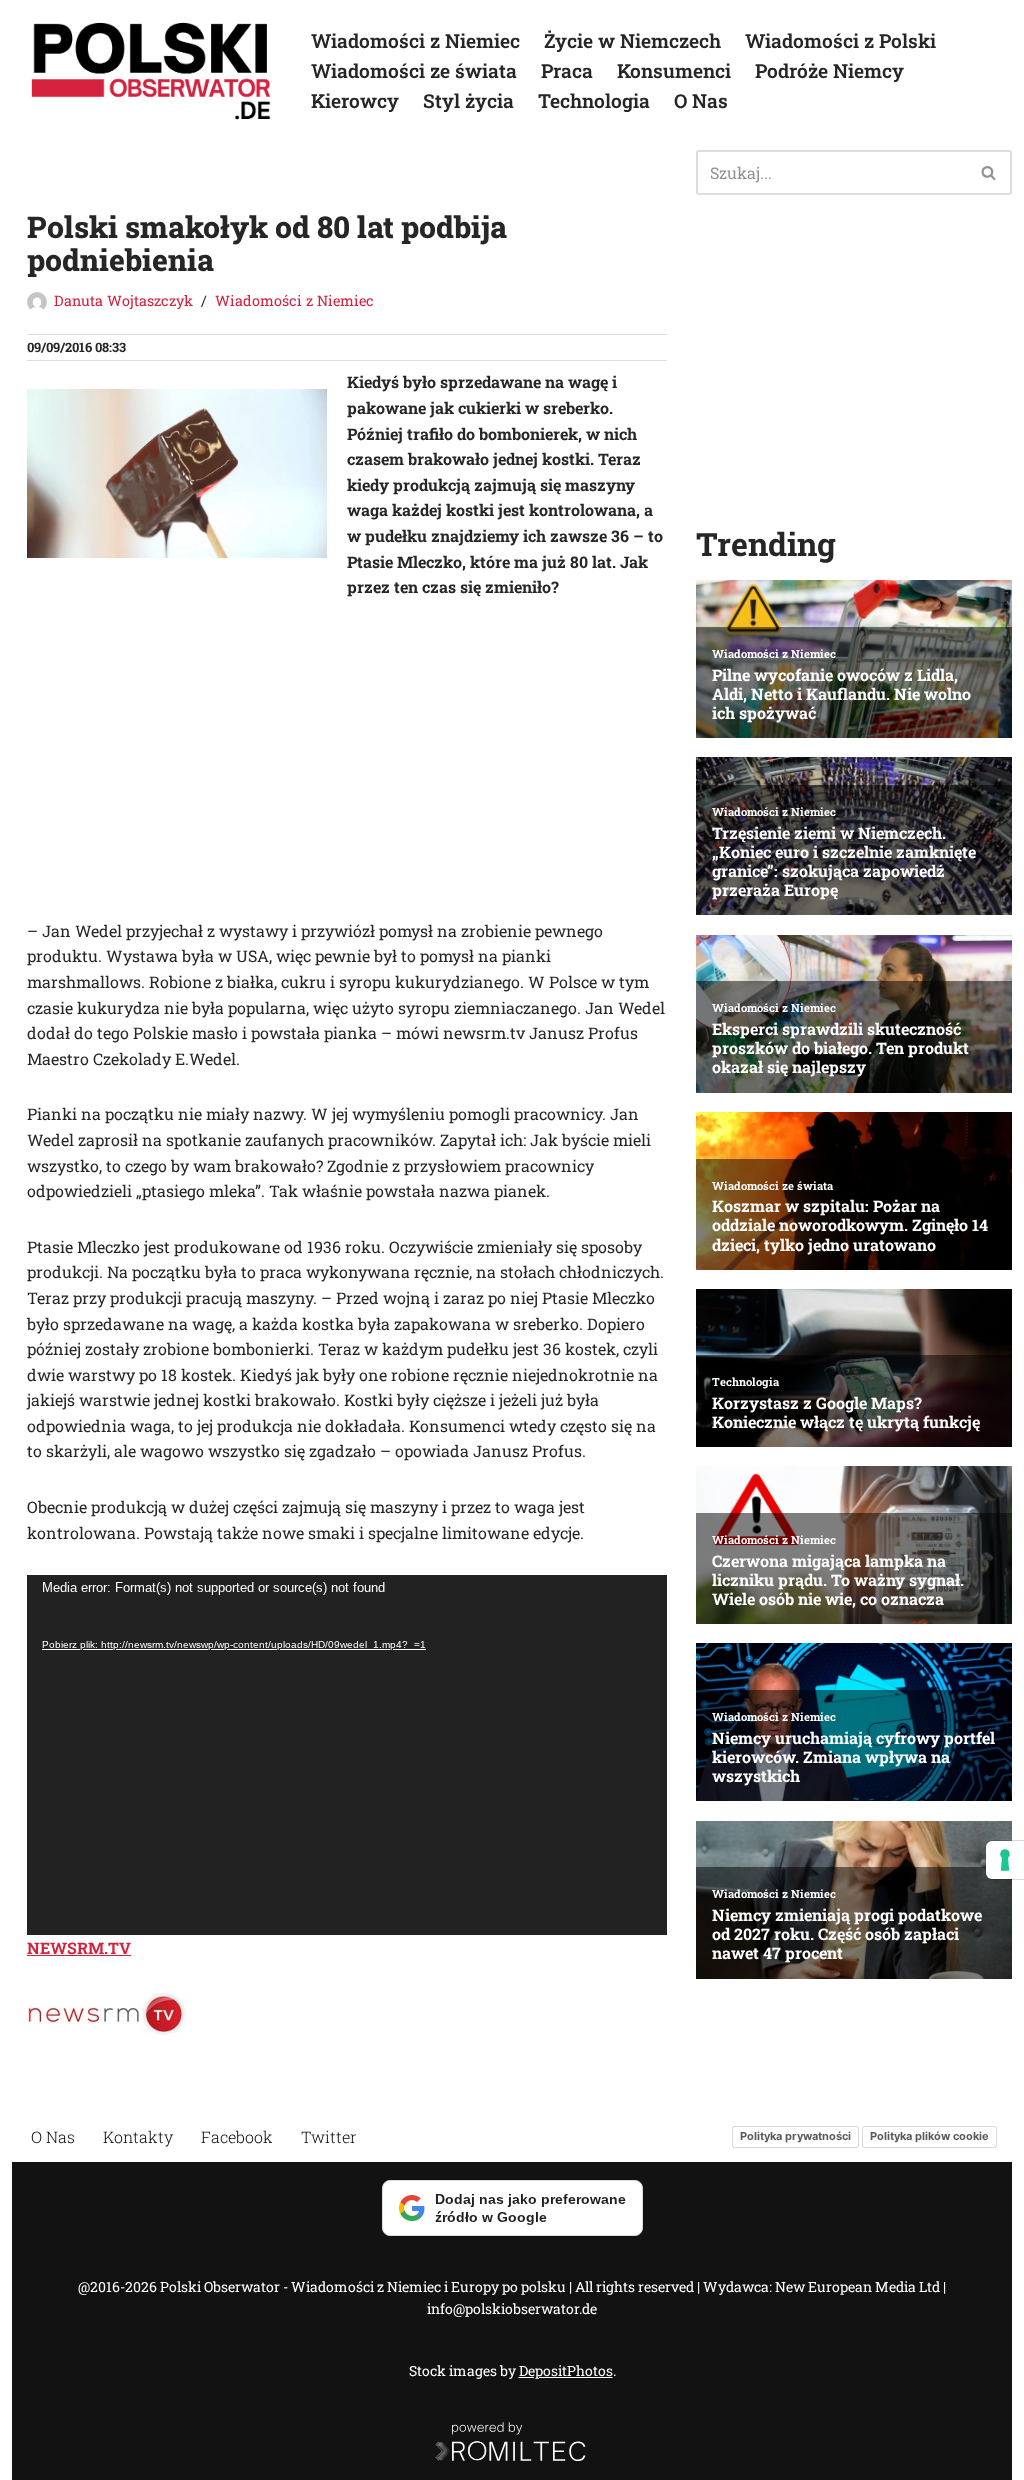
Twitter (329, 2136)
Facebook (237, 2136)
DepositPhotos (566, 2370)
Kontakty (138, 2136)
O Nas (701, 100)
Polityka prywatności (795, 2137)
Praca (567, 70)
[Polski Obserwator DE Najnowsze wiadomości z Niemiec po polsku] (152, 71)
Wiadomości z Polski (840, 40)
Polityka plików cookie (929, 2137)
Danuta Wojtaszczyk (123, 300)
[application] (347, 1755)
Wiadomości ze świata (414, 70)
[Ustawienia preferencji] (1005, 1860)
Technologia (594, 100)
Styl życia (468, 100)
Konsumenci (674, 70)
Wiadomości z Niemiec (415, 40)
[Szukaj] (989, 172)
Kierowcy (355, 100)
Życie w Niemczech (632, 40)
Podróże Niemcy (829, 70)
